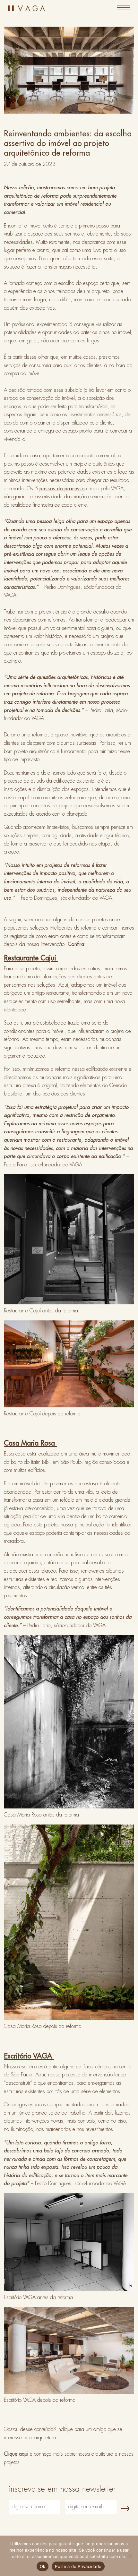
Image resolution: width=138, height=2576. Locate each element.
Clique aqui (16, 2454)
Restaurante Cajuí (31, 958)
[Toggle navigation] (124, 8)
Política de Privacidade (78, 2566)
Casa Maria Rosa (30, 1443)
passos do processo (62, 489)
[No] (130, 2556)
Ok (43, 2566)
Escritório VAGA (29, 2056)
